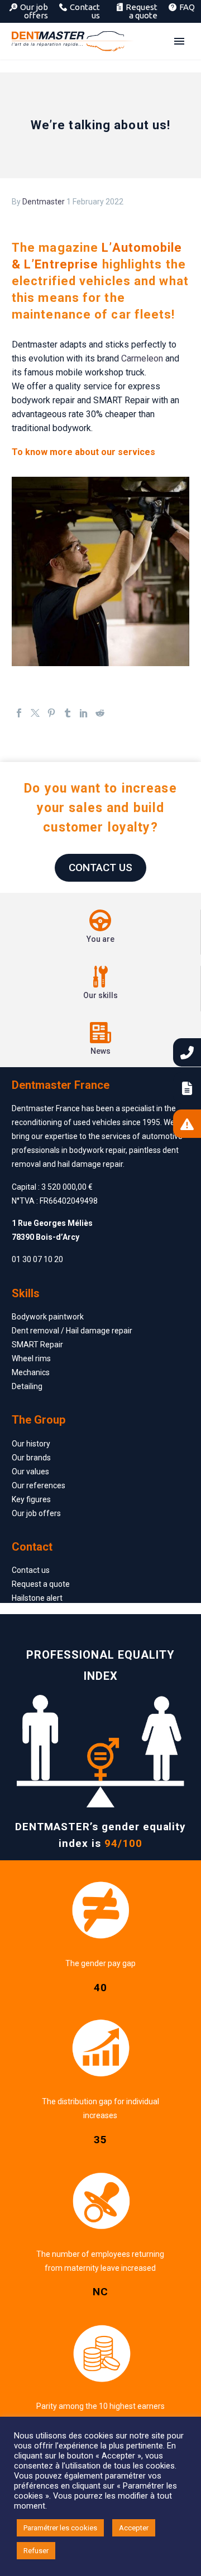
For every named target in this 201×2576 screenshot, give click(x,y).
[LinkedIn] (84, 721)
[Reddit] (100, 721)
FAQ (187, 7)
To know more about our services (83, 452)
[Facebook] (19, 721)
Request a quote (142, 11)
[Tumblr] (68, 721)
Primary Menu (179, 41)
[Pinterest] (51, 721)
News (100, 1051)
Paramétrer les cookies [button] (60, 2528)
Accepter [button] (134, 2528)
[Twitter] (35, 721)
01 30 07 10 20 (37, 1259)
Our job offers (34, 11)
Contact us (85, 11)
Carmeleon (142, 358)
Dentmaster (44, 202)
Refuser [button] (36, 2551)
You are (100, 939)
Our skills (100, 995)
